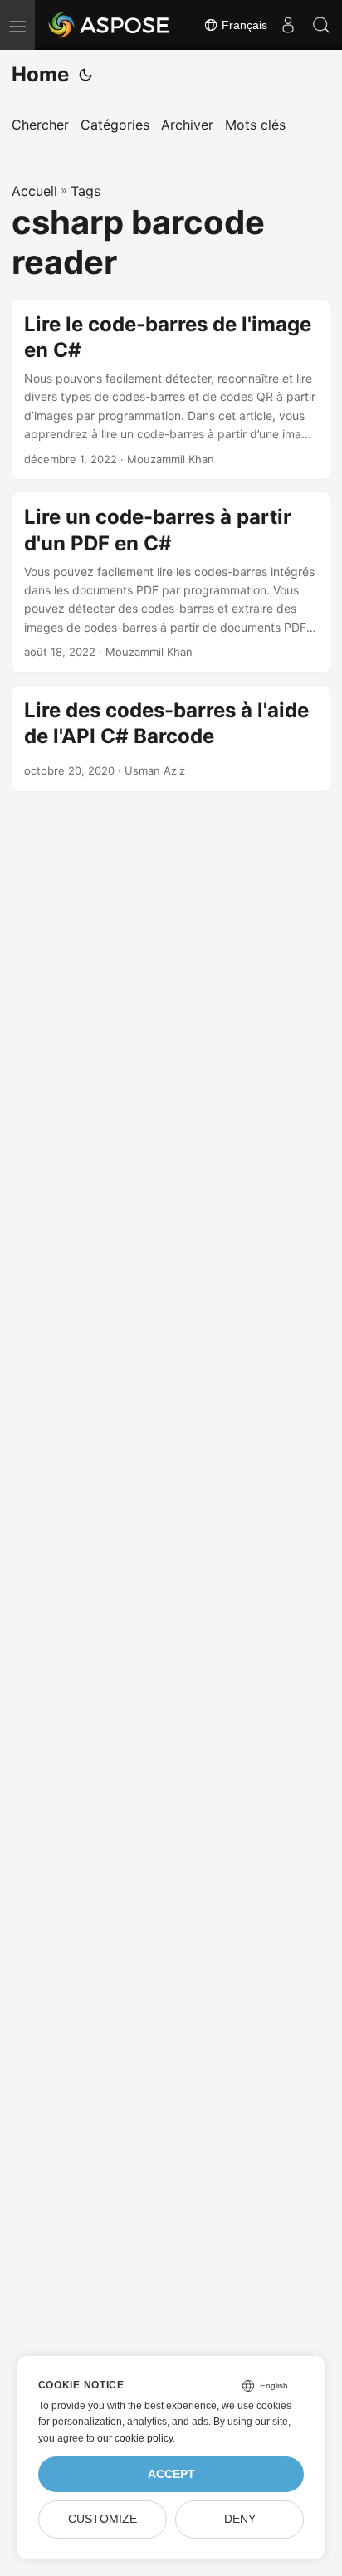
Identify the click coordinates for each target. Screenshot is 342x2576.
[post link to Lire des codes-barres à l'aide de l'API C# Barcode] (171, 738)
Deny (240, 2519)
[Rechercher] (321, 25)
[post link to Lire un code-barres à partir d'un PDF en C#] (171, 582)
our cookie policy (135, 2438)
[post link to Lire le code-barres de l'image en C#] (171, 390)
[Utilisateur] (288, 25)
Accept (171, 2474)
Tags (85, 191)
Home (40, 74)
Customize (103, 2519)
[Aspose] (110, 25)
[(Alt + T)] (85, 75)
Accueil (34, 191)
